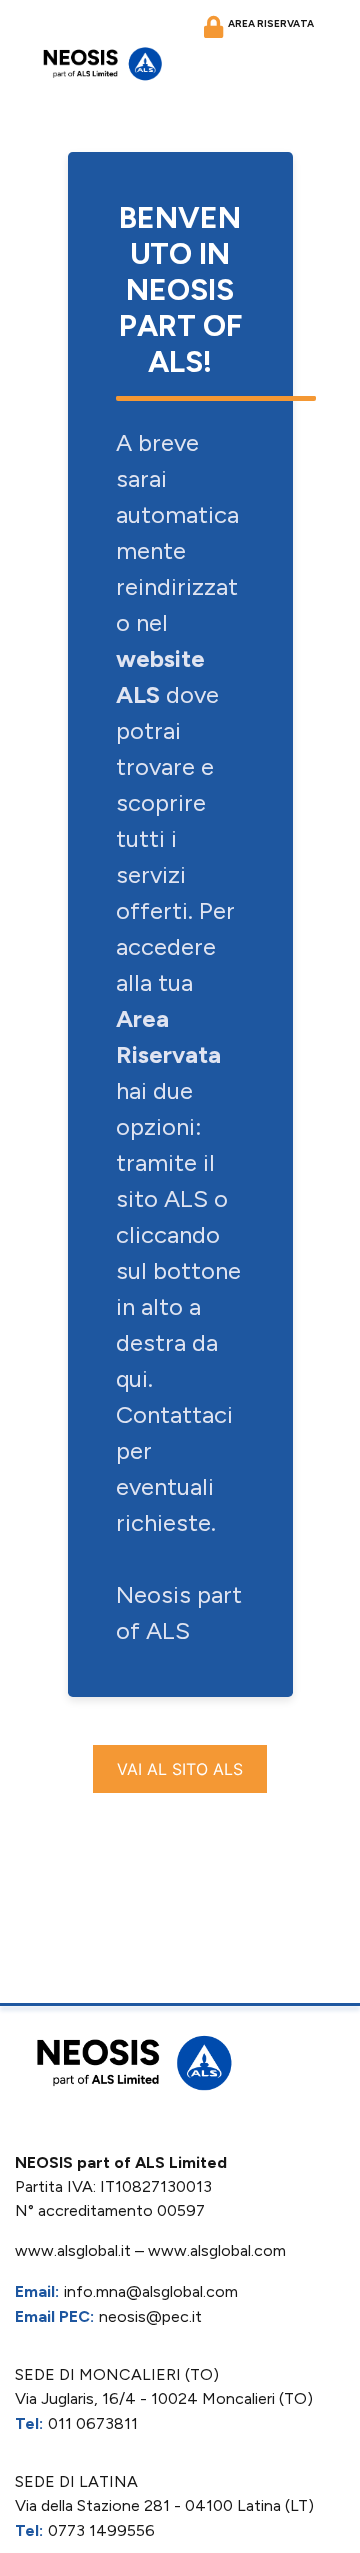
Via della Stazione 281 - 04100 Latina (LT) (164, 2505)
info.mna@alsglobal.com (151, 2291)
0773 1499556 (101, 2530)
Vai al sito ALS (180, 1769)
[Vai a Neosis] (100, 63)
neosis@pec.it (150, 2316)
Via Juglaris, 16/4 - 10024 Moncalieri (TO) (164, 2398)
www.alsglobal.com (217, 2250)
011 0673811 (93, 2423)
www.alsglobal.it (73, 2250)
